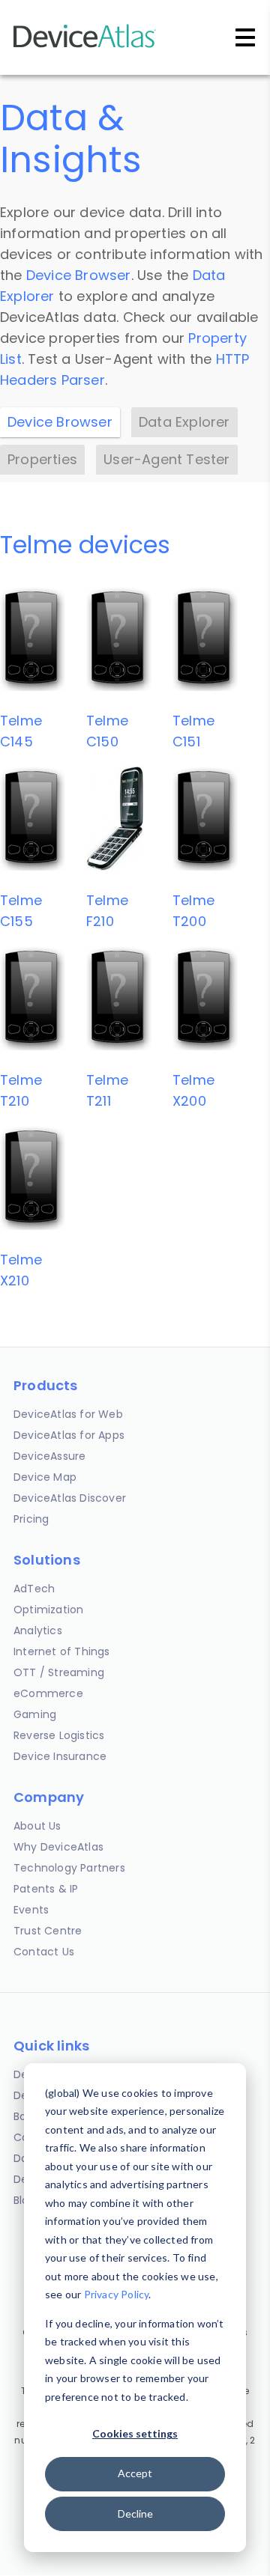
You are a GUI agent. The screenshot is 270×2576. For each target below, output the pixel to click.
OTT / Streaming (59, 1672)
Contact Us (44, 1952)
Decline (135, 2513)
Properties (42, 459)
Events (31, 1910)
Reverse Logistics (59, 1735)
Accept (135, 2473)
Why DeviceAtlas (58, 1847)
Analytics (38, 1630)
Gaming (35, 1714)
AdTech (34, 1589)
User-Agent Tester (166, 459)
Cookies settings (135, 2433)
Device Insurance (60, 1756)
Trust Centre (48, 1931)
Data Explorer (184, 422)
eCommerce (48, 1693)
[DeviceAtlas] (85, 46)
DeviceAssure (49, 1456)
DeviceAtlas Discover (70, 1498)
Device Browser (79, 275)
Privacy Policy (117, 2294)
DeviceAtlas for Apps (69, 1435)
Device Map (45, 1477)
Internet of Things (62, 1651)
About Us (37, 1826)
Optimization (48, 1610)
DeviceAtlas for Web (68, 1414)
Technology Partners (69, 1868)
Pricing (31, 1519)
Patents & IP (46, 1889)
